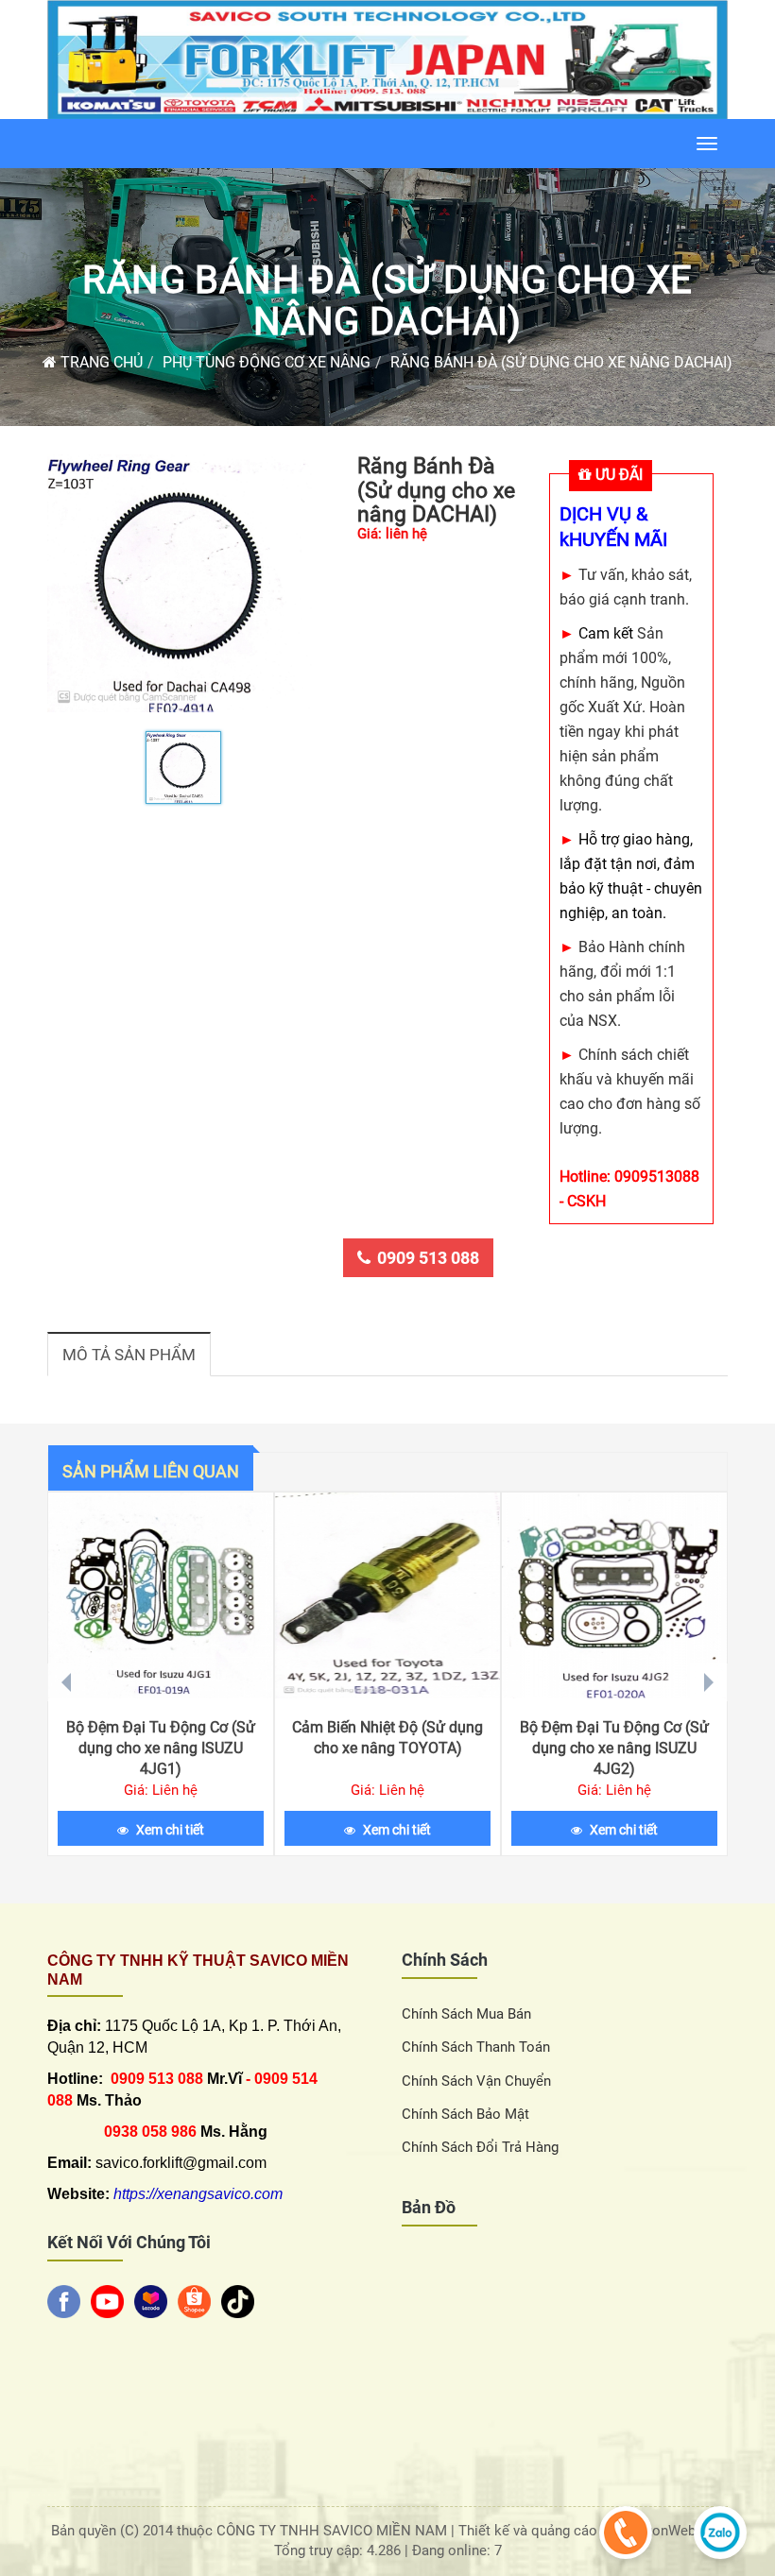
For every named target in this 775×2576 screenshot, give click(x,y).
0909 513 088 (428, 1258)
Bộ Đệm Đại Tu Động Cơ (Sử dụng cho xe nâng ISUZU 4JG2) (614, 1748)
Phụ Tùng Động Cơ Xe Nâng (267, 362)
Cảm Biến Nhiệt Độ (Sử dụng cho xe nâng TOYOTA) (387, 1738)
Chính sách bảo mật (465, 2114)
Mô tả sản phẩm (129, 1355)
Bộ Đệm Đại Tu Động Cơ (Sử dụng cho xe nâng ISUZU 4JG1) (161, 1748)
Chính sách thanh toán (476, 2047)
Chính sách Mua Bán (466, 2014)
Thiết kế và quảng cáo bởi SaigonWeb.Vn (589, 2531)
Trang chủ (100, 362)
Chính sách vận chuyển (476, 2081)
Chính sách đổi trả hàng (480, 2147)
